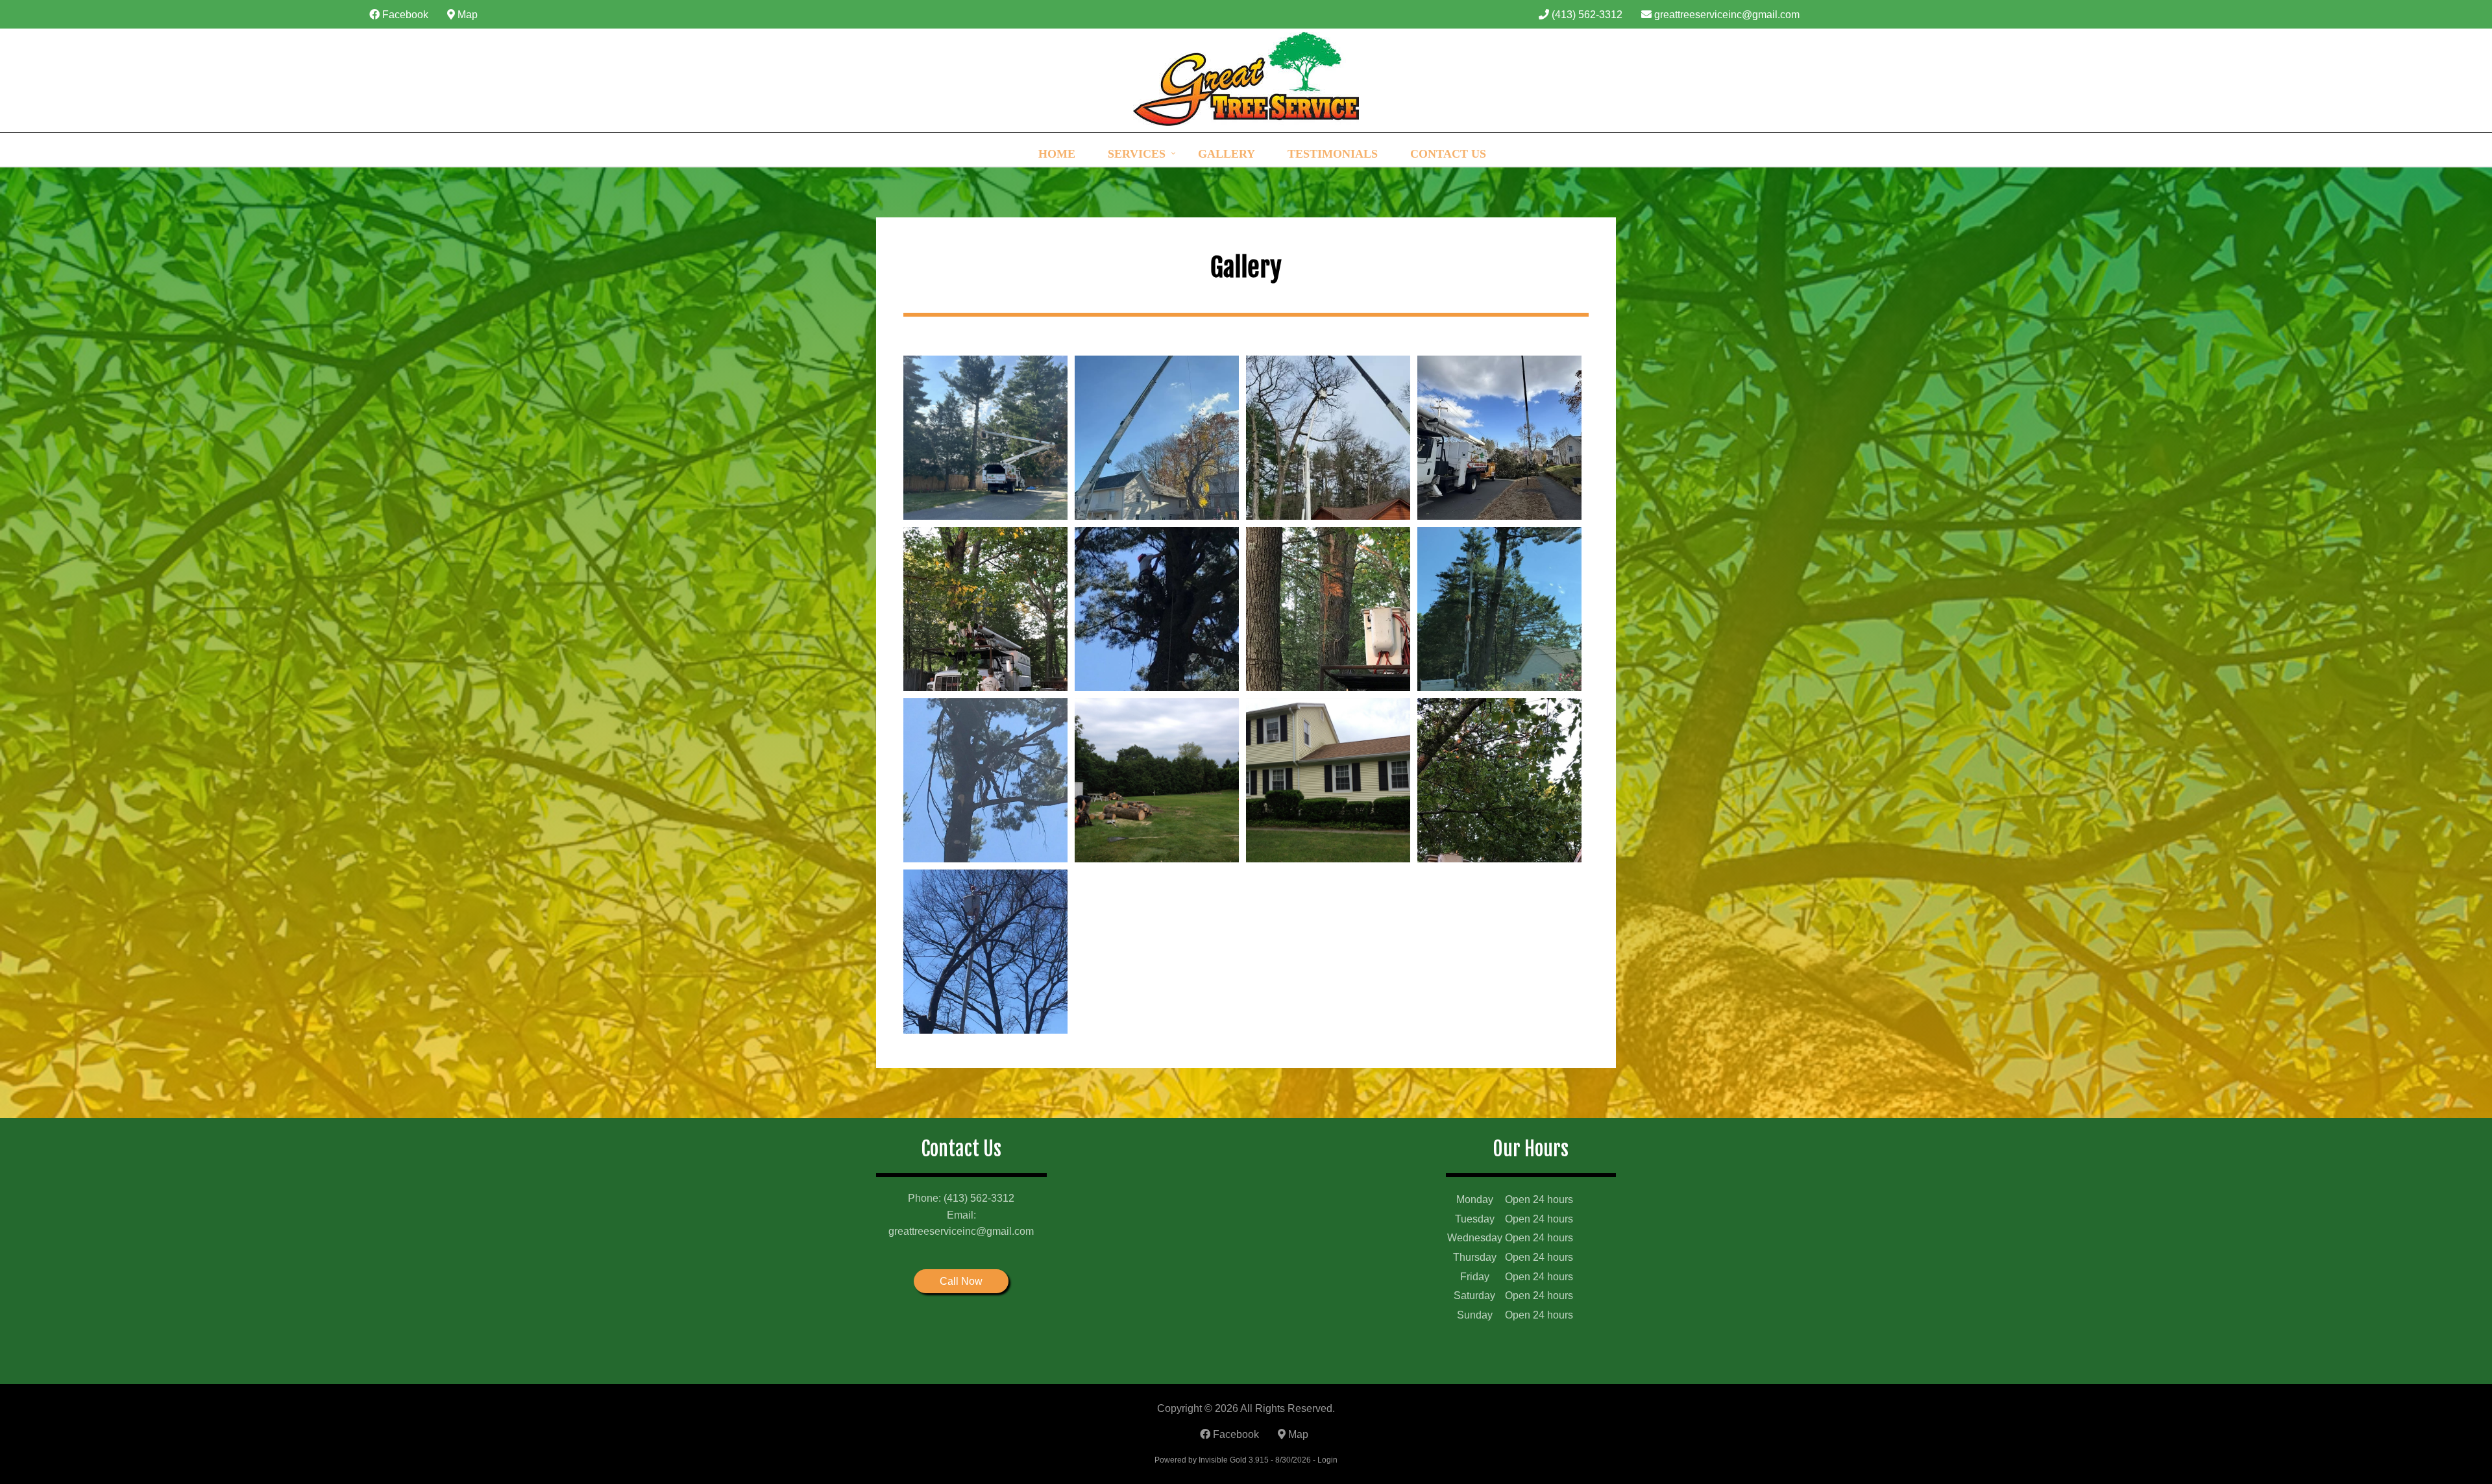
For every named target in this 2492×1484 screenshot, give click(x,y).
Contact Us (1448, 154)
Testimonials (1333, 154)
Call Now (961, 1281)
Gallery (1227, 154)
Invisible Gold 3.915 (1235, 1460)
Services (1137, 154)
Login (1327, 1460)
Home (1057, 154)
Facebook (404, 15)
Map (466, 15)
